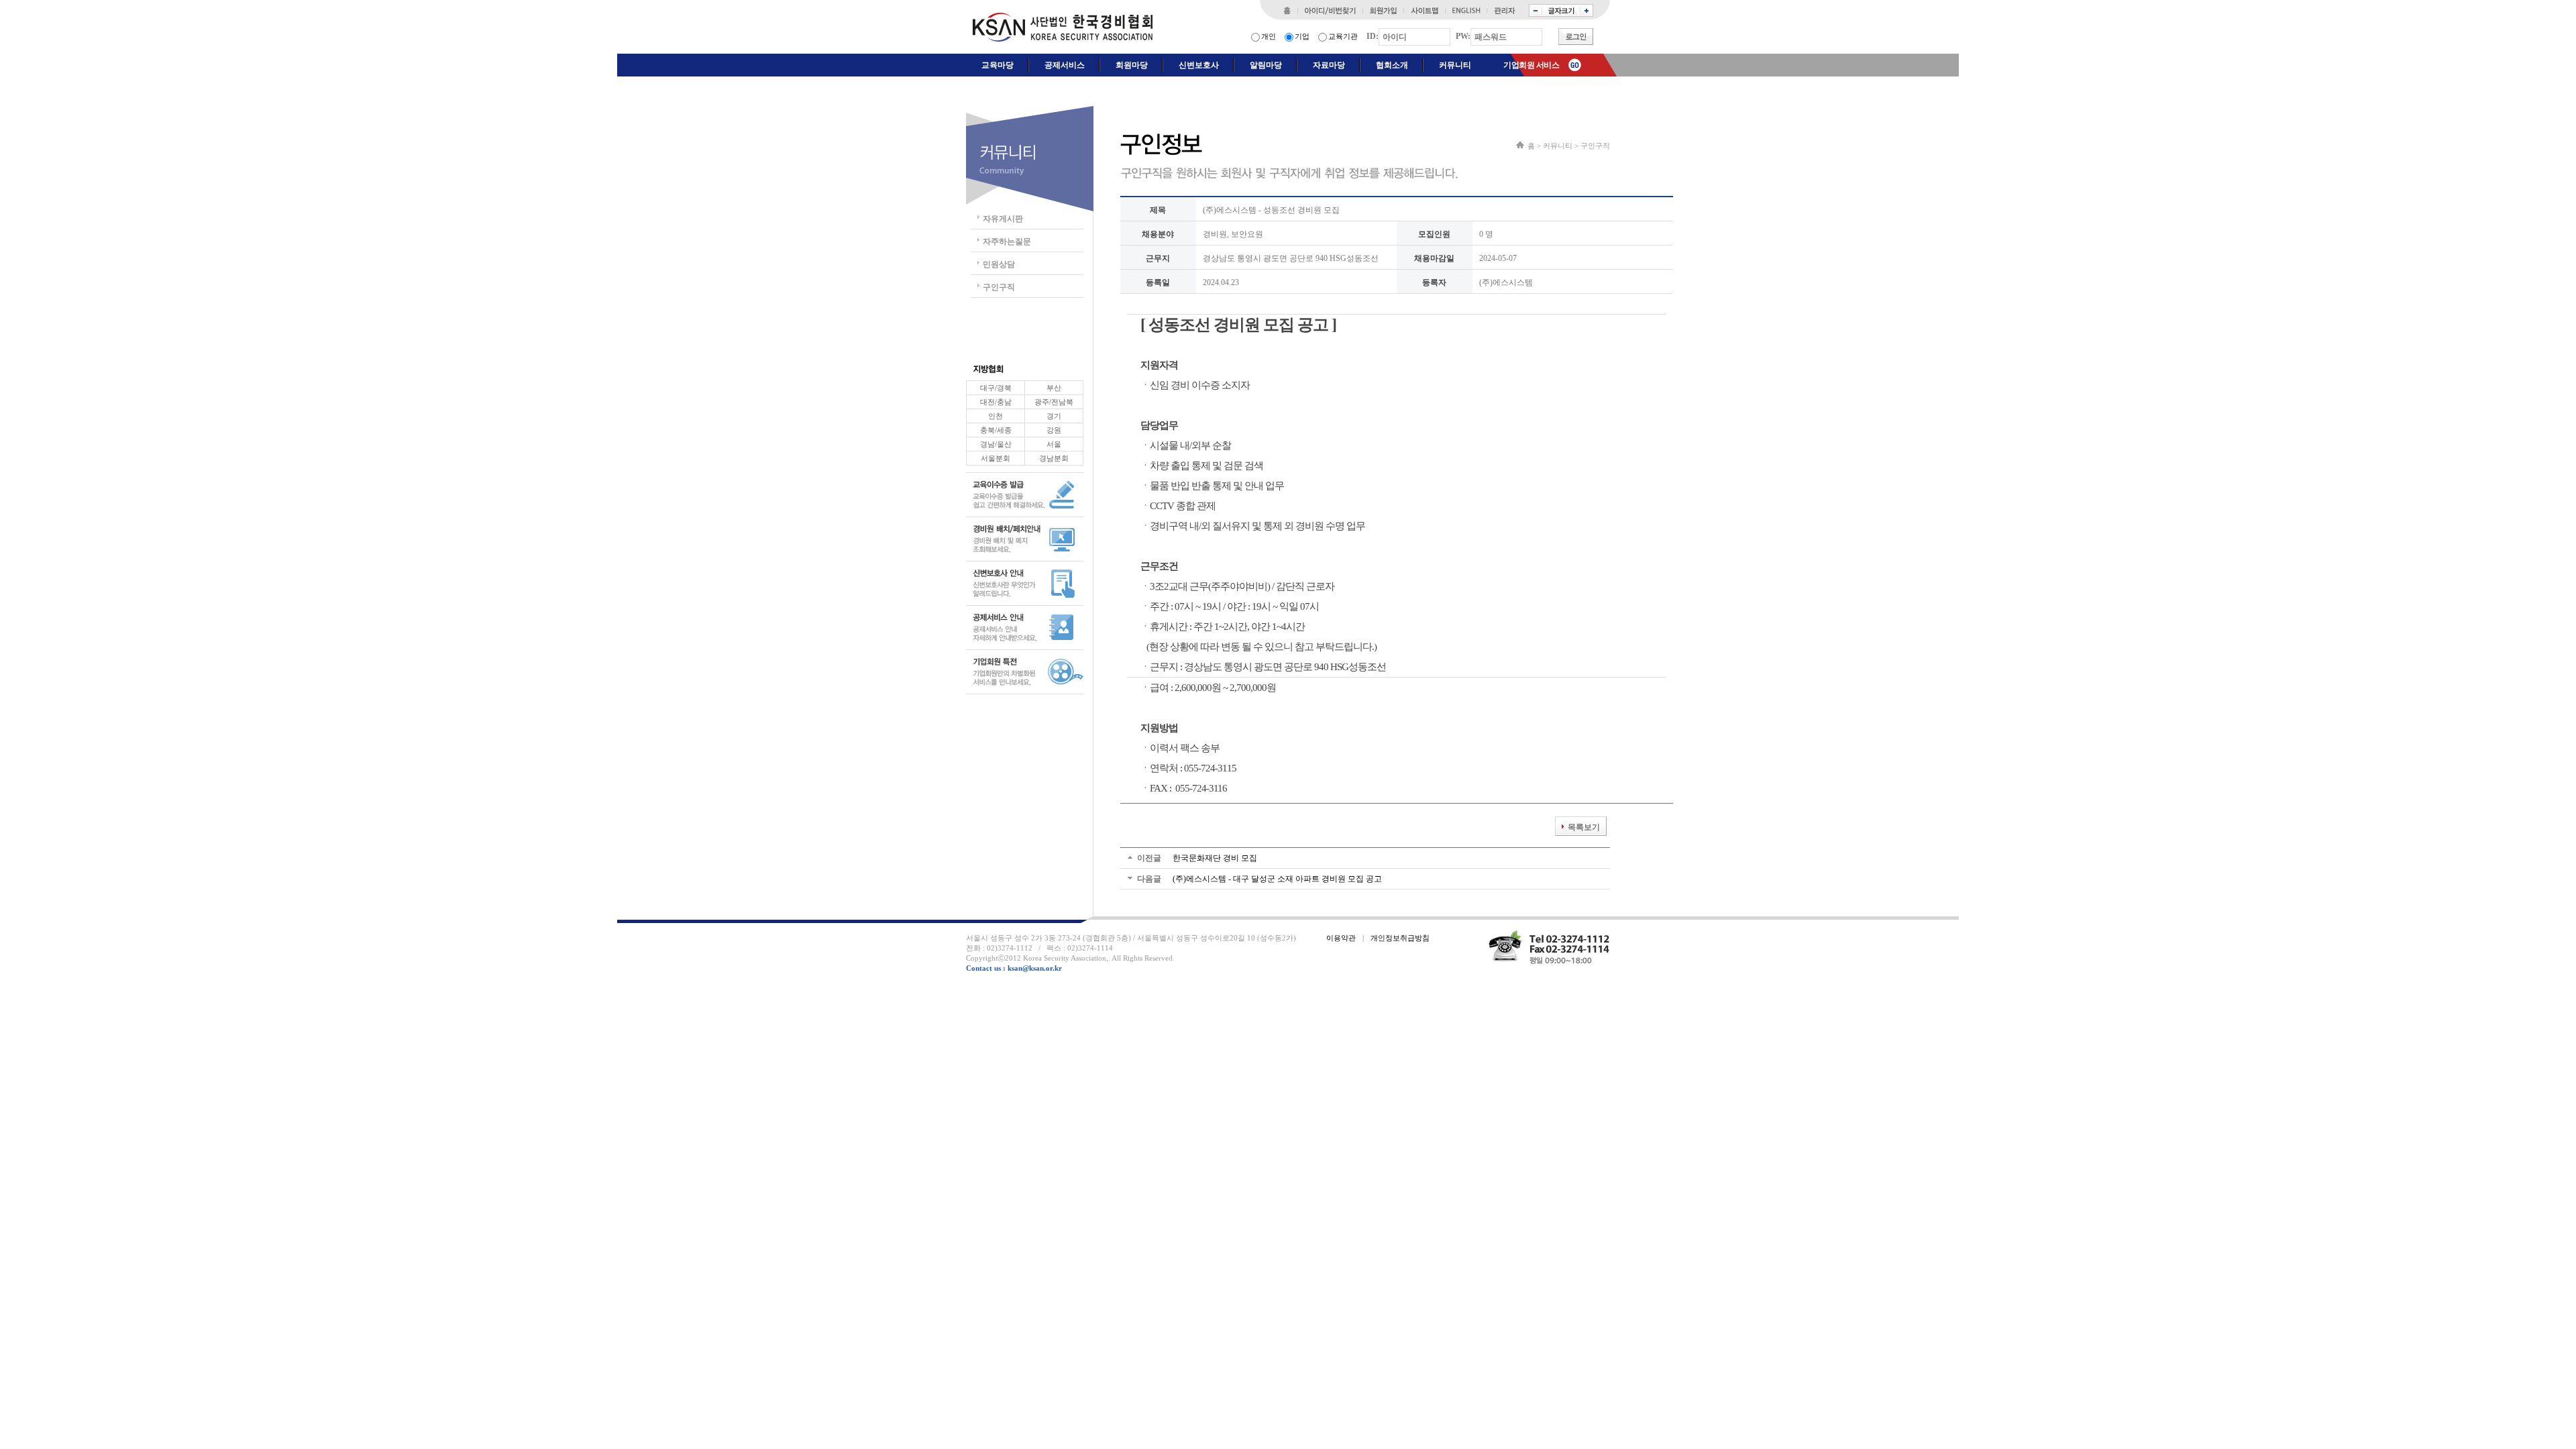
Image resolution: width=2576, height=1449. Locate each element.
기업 (1302, 36)
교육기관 (1343, 36)
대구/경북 (996, 388)
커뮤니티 (1558, 146)
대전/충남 (996, 402)
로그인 (1576, 37)
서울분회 (996, 458)
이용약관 (1341, 938)
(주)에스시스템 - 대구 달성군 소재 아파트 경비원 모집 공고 (1277, 879)
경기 (1054, 416)
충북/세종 (996, 430)
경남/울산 (996, 444)
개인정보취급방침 (1400, 938)
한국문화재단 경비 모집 (1215, 858)
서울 (1054, 444)
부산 (1054, 388)
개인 (1269, 36)
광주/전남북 (1054, 402)
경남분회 (1054, 458)
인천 (996, 416)
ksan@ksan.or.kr (1035, 968)
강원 (1054, 430)
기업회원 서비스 (1531, 65)
